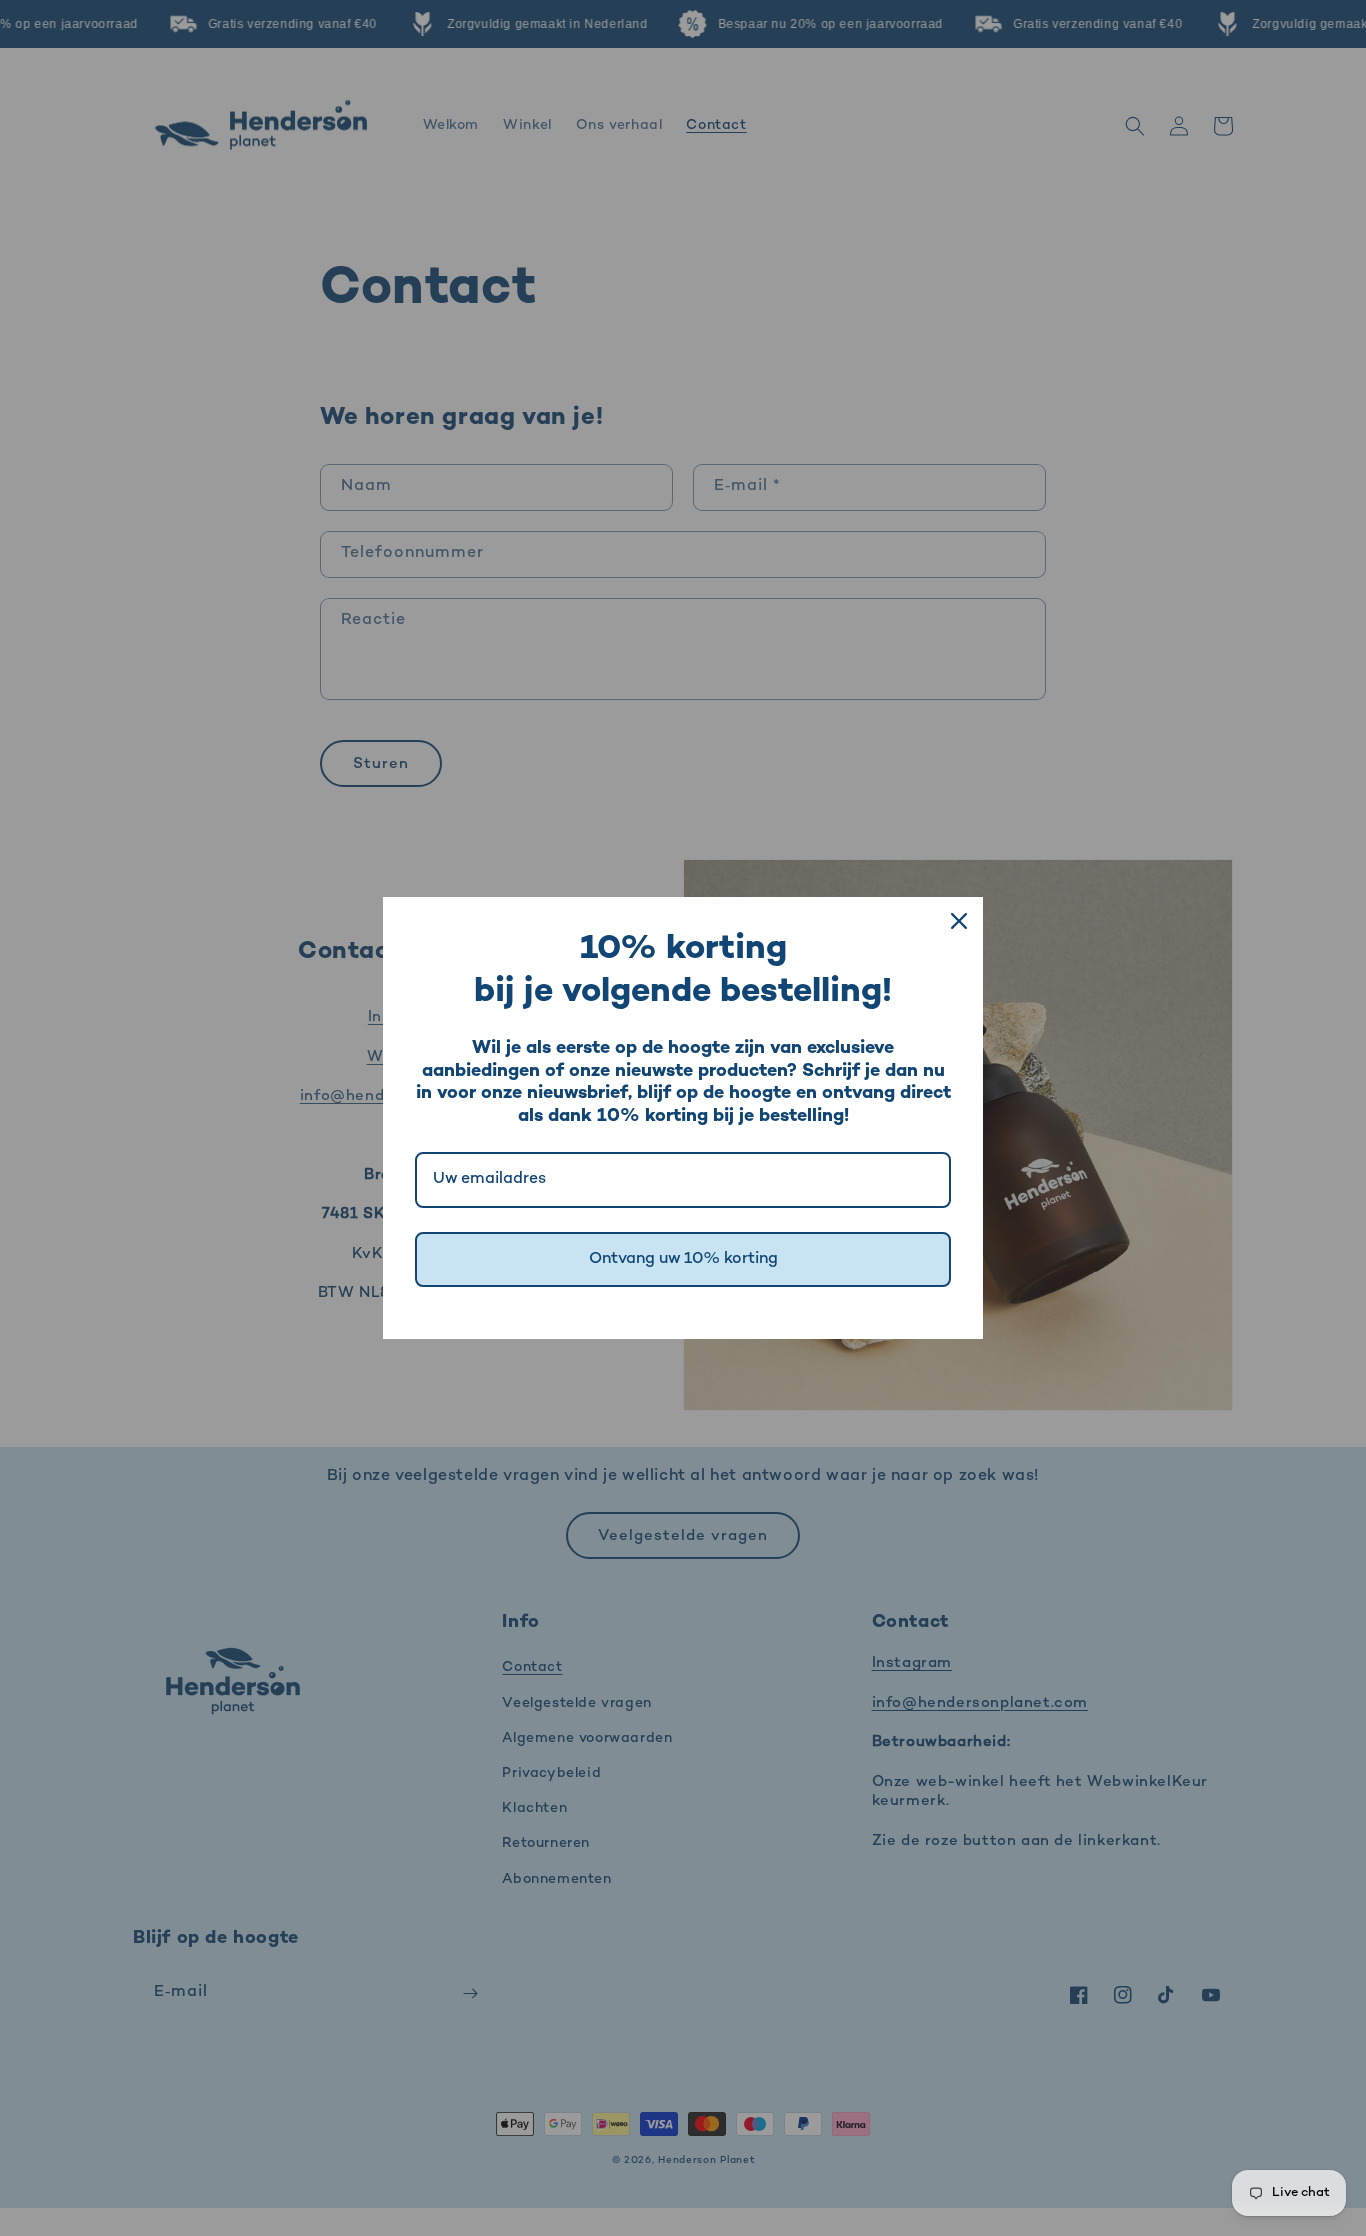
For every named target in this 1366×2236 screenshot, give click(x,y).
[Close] (959, 921)
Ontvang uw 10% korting (683, 1259)
